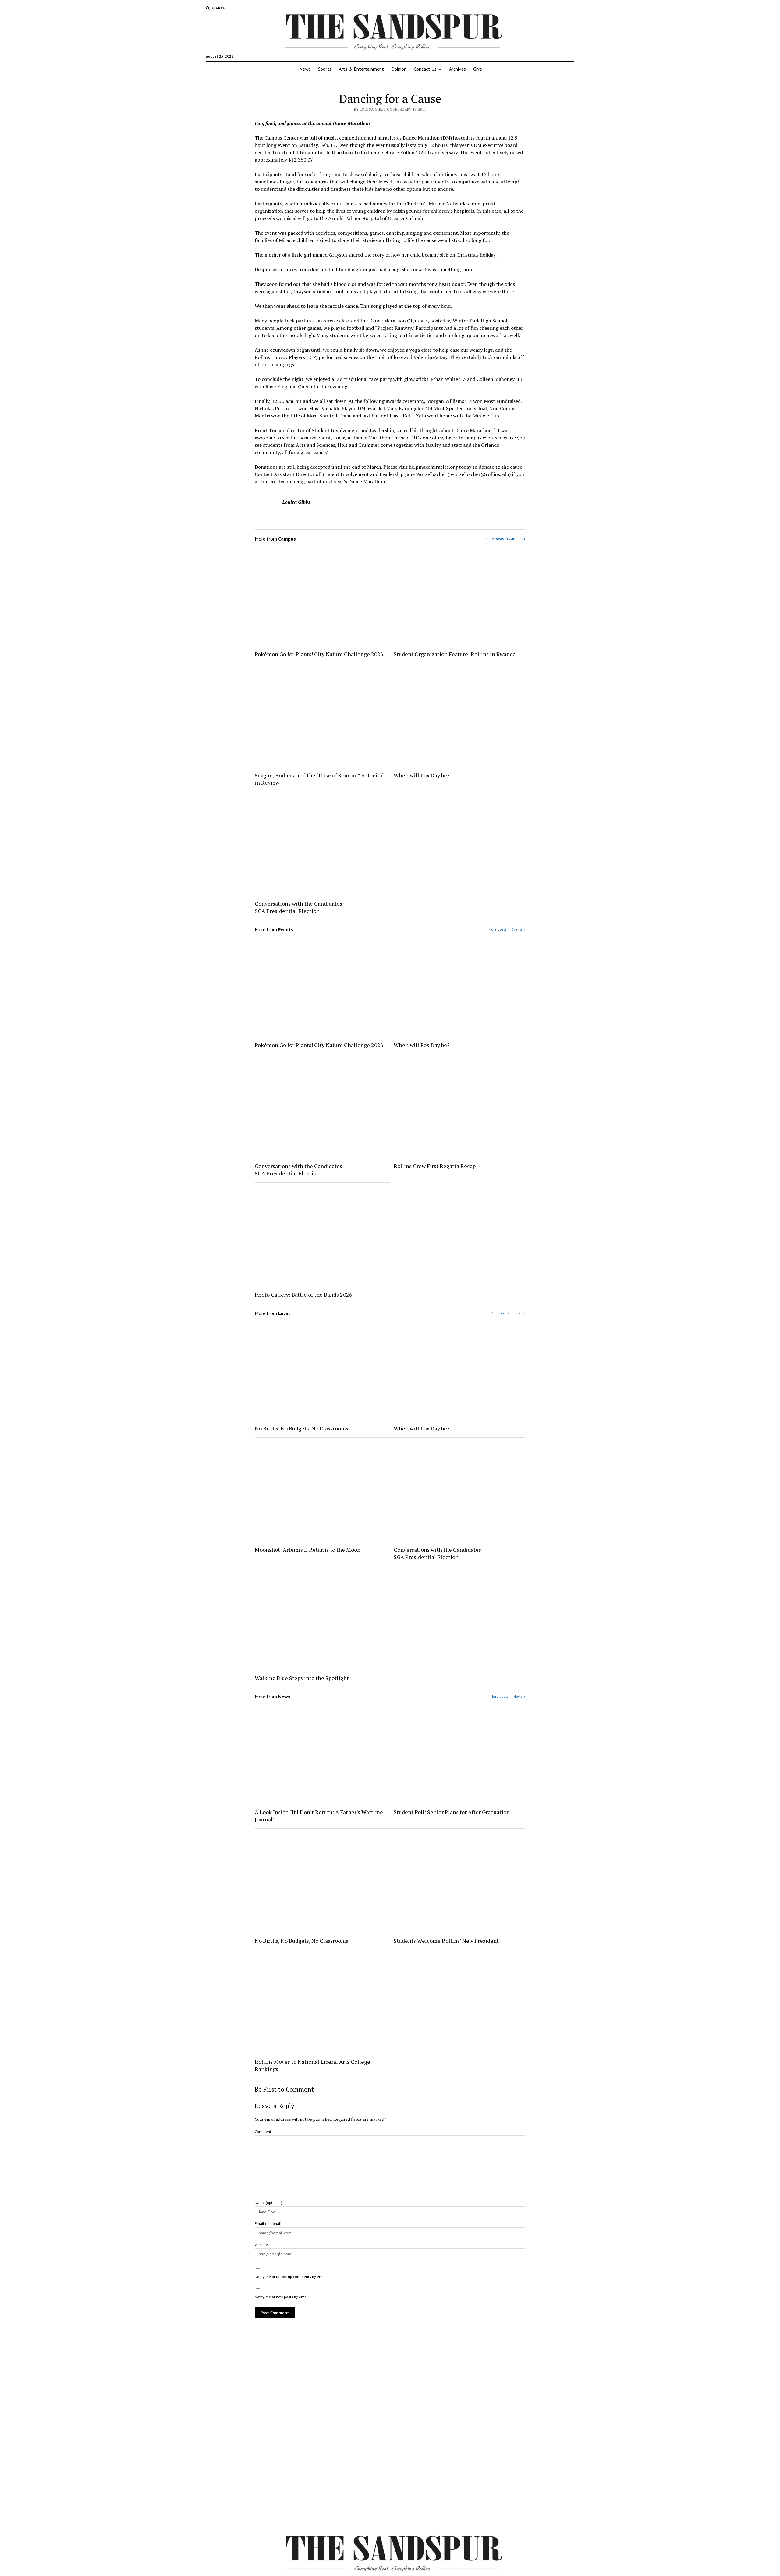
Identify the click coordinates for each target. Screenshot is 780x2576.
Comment (263, 2132)
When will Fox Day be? (422, 775)
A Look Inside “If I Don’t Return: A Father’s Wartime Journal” (319, 1816)
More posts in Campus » (505, 539)
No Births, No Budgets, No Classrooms (301, 1428)
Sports (325, 69)
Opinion (399, 69)
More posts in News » (508, 1696)
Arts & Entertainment (361, 69)
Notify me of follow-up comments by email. (291, 2277)
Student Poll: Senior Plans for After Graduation (452, 1812)
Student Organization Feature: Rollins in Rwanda (455, 654)
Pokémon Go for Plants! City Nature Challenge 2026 (320, 654)
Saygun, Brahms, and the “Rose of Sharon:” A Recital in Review (319, 779)
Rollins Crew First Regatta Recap (435, 1166)
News (305, 69)
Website (261, 2245)
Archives (457, 69)
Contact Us (425, 69)
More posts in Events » (507, 929)
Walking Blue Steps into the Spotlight (302, 1678)
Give (478, 69)
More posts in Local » (508, 1313)
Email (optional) (268, 2224)
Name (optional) (268, 2203)
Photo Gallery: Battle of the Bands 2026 (303, 1295)
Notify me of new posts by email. (282, 2297)
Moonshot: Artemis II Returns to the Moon (308, 1550)
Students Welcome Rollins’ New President (446, 1941)
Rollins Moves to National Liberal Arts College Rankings (312, 2065)
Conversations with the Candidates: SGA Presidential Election (299, 907)
